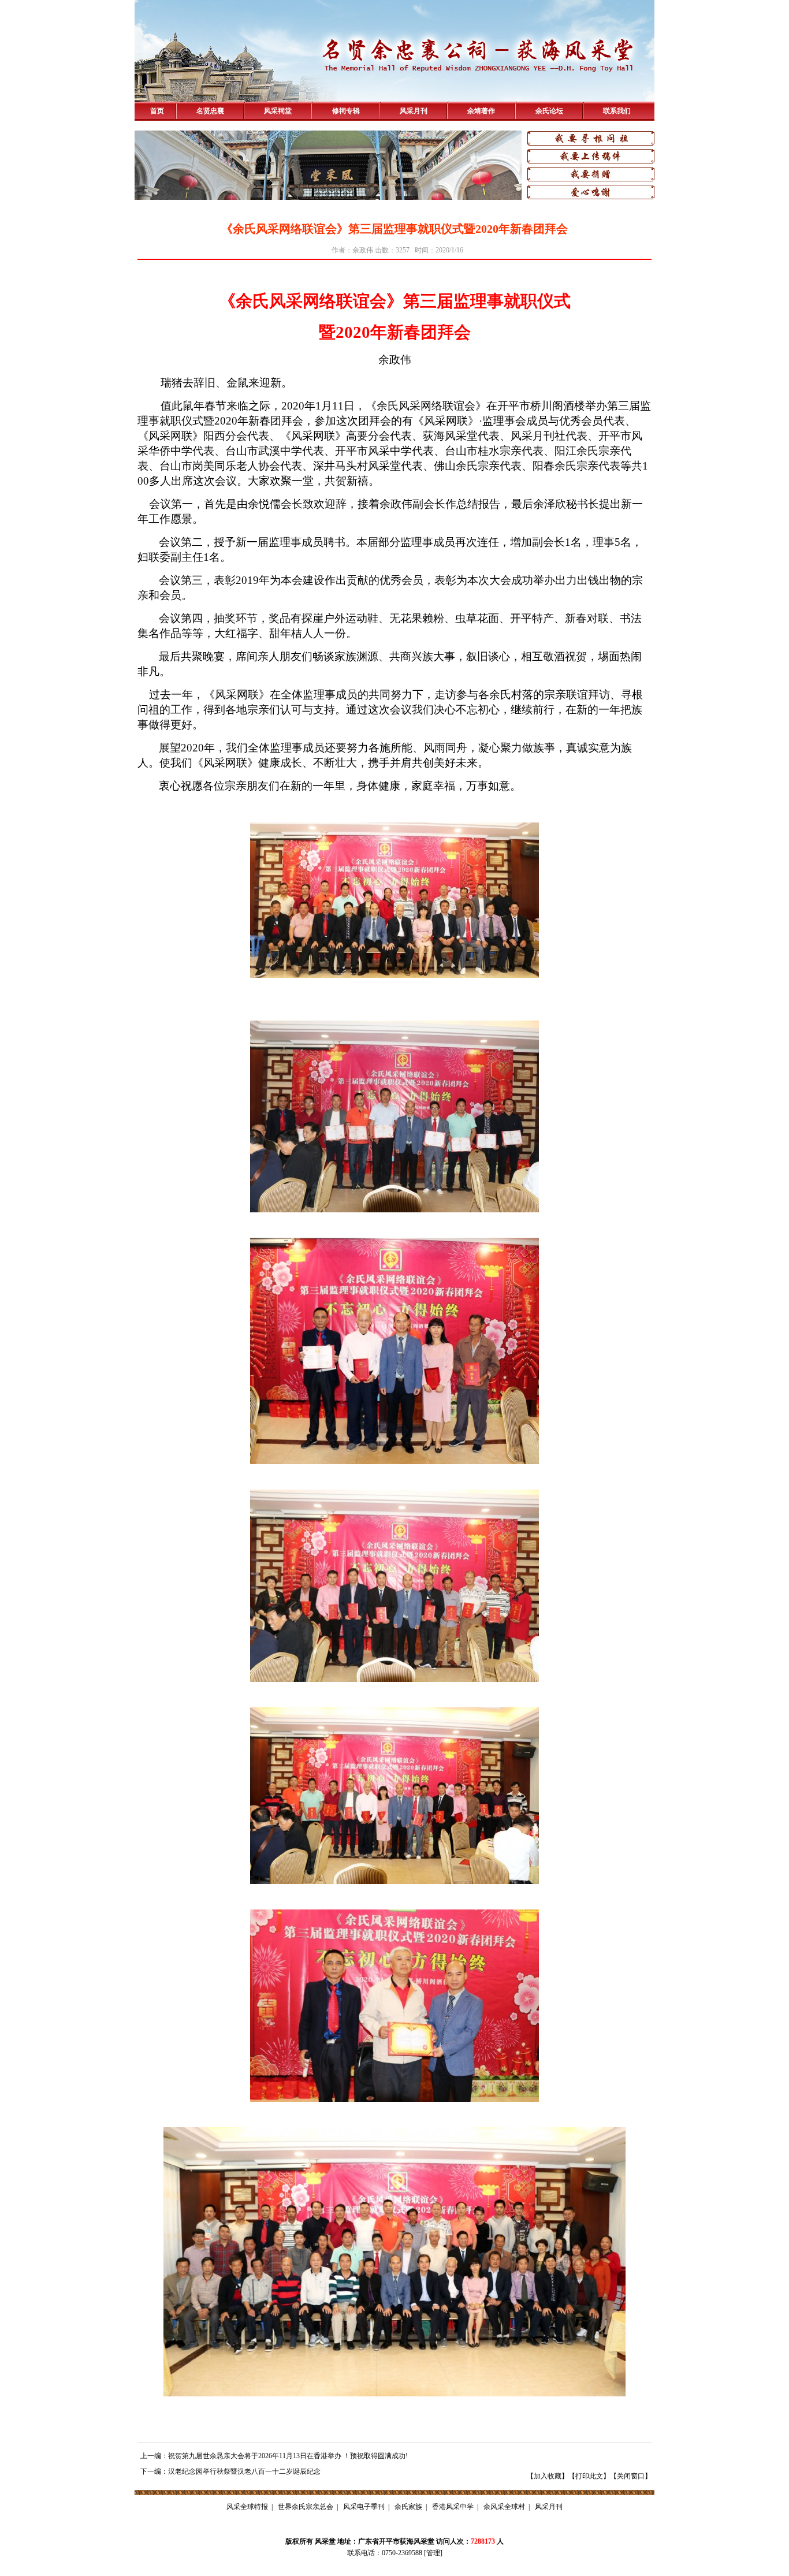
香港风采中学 (453, 2507)
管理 (433, 2553)
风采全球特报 (247, 2507)
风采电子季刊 (364, 2507)
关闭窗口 (631, 2476)
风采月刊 (414, 111)
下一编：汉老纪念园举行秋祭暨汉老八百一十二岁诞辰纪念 (230, 2471)
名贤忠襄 (210, 111)
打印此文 (589, 2476)
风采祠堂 (278, 111)
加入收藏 (548, 2476)
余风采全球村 (504, 2507)
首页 (157, 111)
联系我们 (617, 111)
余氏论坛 (549, 111)
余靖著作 (481, 111)
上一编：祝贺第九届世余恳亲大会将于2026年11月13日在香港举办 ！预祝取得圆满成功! (274, 2456)
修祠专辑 (346, 111)
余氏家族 (408, 2507)
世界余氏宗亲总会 (306, 2507)
